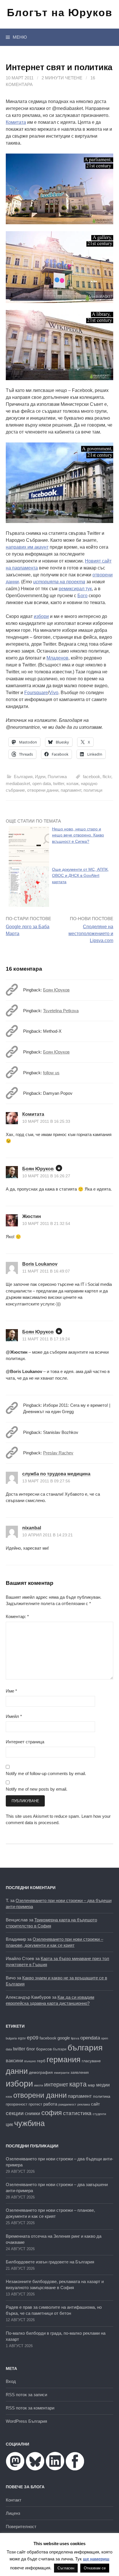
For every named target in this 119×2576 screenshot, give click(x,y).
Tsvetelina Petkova (61, 1011)
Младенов (57, 658)
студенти (99, 2114)
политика (102, 2096)
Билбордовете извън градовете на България (50, 2262)
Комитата (16, 122)
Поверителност (21, 2527)
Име (11, 1691)
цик (9, 2124)
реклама (84, 2104)
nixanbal (32, 1528)
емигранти (62, 2073)
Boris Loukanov (40, 1264)
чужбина (29, 2123)
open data (42, 783)
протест (35, 2104)
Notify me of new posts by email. (37, 1789)
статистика (77, 2113)
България (23, 777)
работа (50, 2104)
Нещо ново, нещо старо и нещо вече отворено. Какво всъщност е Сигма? (78, 835)
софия (52, 2113)
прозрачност (17, 2104)
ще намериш (96, 2559)
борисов (44, 2049)
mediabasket (18, 783)
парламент (71, 790)
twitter (59, 783)
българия (85, 2048)
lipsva (75, 2038)
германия (64, 2060)
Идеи (40, 777)
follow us (51, 1073)
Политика (57, 777)
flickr (107, 777)
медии (103, 2085)
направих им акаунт (27, 547)
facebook (92, 777)
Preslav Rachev (58, 1453)
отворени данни (43, 790)
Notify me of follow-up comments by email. (46, 1773)
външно (30, 2061)
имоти (39, 2085)
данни (17, 2071)
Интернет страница (25, 1742)
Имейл (14, 1716)
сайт (95, 2104)
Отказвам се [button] (95, 2568)
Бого (82, 596)
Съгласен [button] (66, 2568)
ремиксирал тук (75, 589)
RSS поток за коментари (30, 2408)
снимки (32, 2113)
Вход (11, 2381)
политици (93, 790)
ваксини (14, 2061)
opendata (90, 2038)
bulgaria (11, 2038)
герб (41, 2061)
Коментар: (17, 1616)
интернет (56, 2084)
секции (15, 2113)
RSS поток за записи (26, 2395)
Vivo (54, 693)
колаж (72, 783)
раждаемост (67, 2104)
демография (41, 2072)
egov (22, 2038)
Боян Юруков (56, 990)
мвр (91, 2085)
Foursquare (36, 693)
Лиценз (13, 2513)
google (64, 2038)
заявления (80, 2072)
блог (31, 2049)
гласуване (91, 2061)
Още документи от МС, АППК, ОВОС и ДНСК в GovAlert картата (80, 876)
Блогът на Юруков (60, 13)
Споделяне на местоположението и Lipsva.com (91, 934)
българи (60, 2049)
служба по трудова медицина (56, 1474)
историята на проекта (59, 582)
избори (41, 616)
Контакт (14, 2500)
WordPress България (26, 2421)
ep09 (33, 2038)
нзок (9, 2097)
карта (78, 2084)
